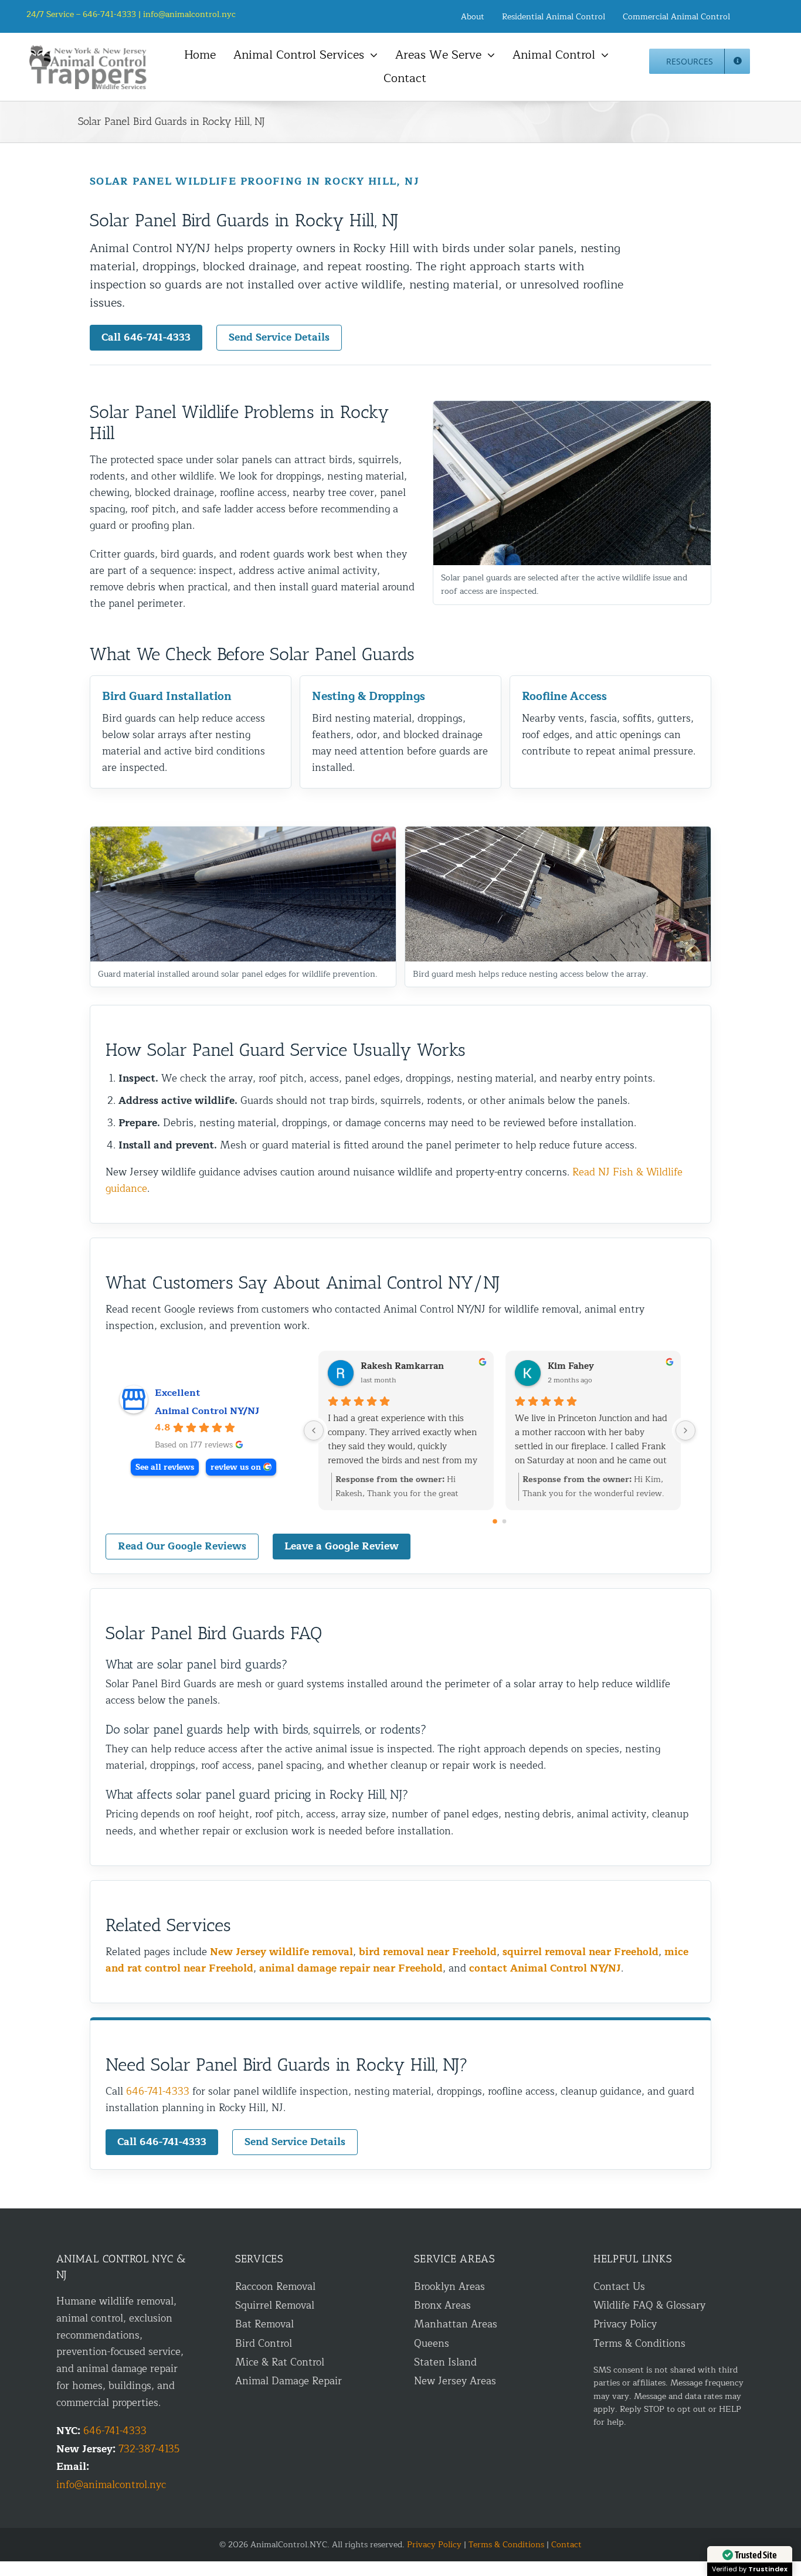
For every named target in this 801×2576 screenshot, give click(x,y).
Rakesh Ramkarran (402, 1367)
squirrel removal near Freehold (581, 1952)
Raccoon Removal (275, 2287)
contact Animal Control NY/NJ (545, 1968)
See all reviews (165, 1467)
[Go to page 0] (495, 1521)
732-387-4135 (149, 2449)
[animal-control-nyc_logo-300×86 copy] (89, 50)
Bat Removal (264, 2324)
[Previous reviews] (314, 1430)
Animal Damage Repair (289, 2381)
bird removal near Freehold (428, 1952)
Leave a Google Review (342, 1546)
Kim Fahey (571, 1367)
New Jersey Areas (455, 2381)
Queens (432, 2344)
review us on (236, 1467)
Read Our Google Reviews (182, 1546)
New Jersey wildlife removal (281, 1952)
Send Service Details (279, 337)
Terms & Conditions (639, 2344)
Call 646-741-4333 (146, 337)
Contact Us (619, 2287)
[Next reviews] (685, 1430)
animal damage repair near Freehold (351, 1968)
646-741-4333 (158, 2091)
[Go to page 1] (505, 1521)
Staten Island (445, 2362)
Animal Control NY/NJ (207, 1411)
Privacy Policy (625, 2324)
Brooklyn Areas (449, 2287)
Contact (566, 2545)
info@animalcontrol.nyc (189, 14)
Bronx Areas (442, 2305)
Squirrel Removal (275, 2305)
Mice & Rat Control (280, 2362)
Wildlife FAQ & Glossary (649, 2305)
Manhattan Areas (456, 2324)
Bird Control (264, 2344)
